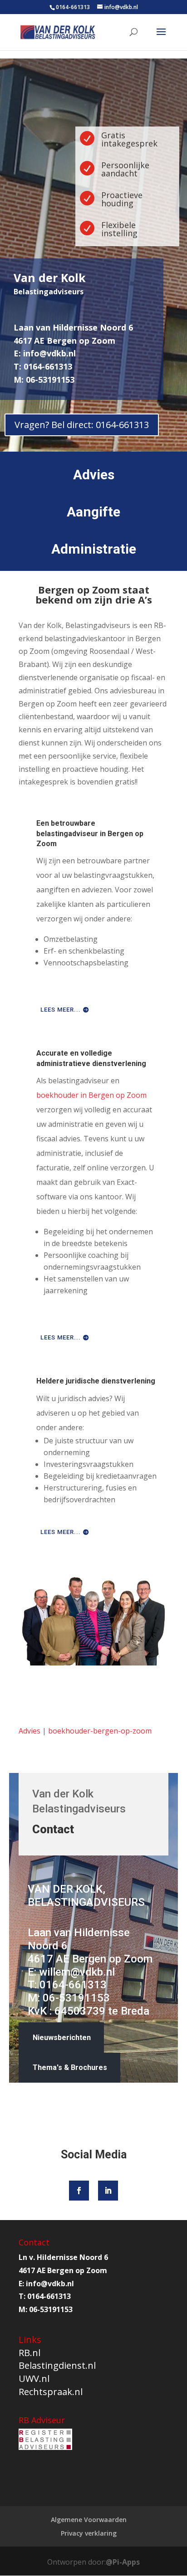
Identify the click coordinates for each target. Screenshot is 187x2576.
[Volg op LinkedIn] (108, 2191)
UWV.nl (34, 2379)
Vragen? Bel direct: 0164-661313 (82, 425)
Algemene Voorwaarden (89, 2520)
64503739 (80, 2011)
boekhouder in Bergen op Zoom (91, 1095)
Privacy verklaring (89, 2533)
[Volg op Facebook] (79, 2191)
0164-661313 (73, 7)
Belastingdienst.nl (57, 2365)
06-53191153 (76, 1998)
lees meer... (61, 1010)
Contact (53, 1829)
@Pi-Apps (123, 2562)
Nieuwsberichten (62, 2038)
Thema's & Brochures (70, 2067)
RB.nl (30, 2353)
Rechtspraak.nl (51, 2392)
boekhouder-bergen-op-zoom (100, 1731)
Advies (30, 1731)
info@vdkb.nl (49, 353)
